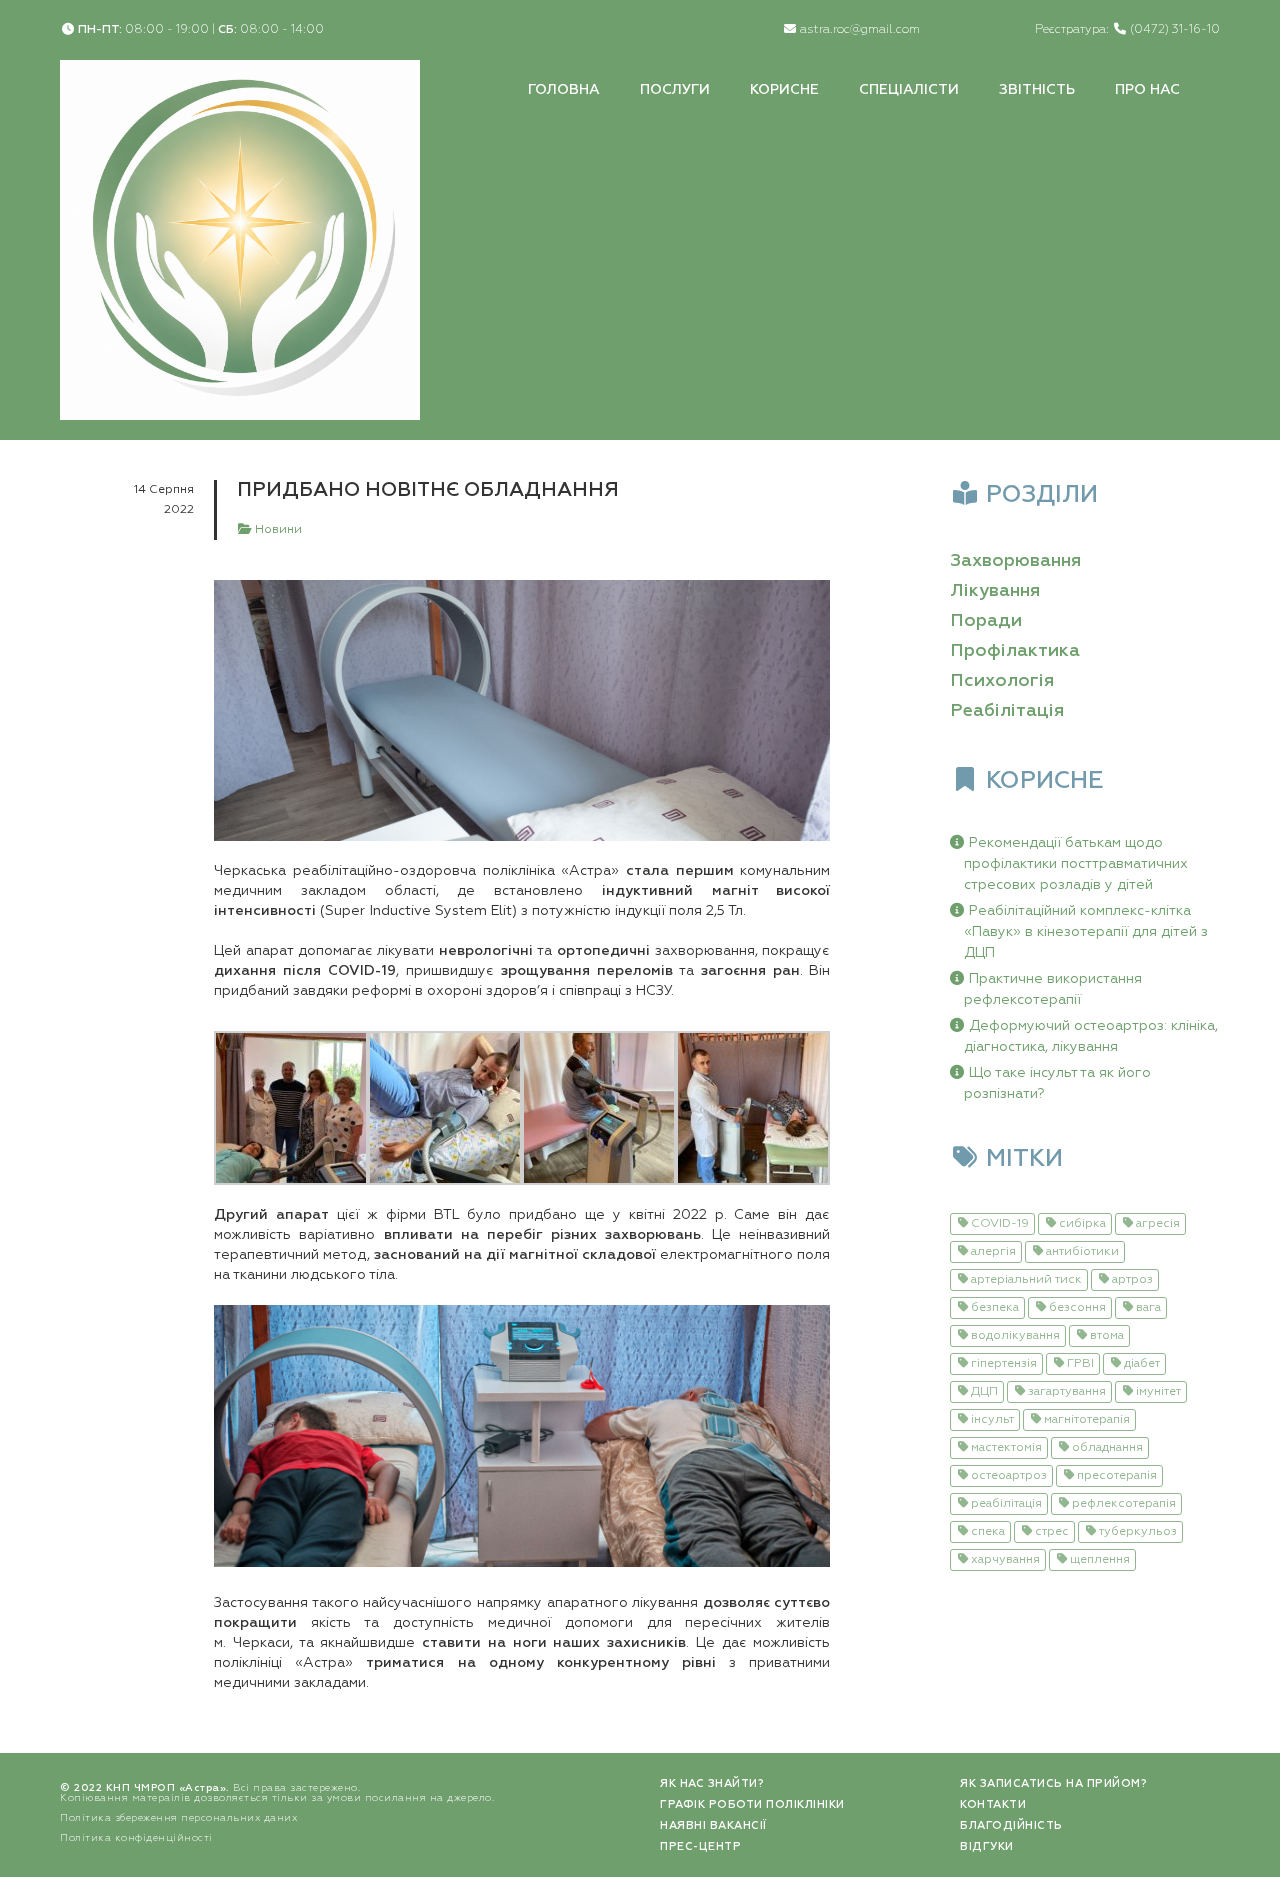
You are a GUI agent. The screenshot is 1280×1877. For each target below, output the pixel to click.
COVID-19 (1000, 1224)
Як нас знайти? (712, 1783)
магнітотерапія (1087, 1420)
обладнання (1107, 1448)
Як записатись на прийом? (1053, 1783)
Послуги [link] (675, 90)
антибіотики (1082, 1252)
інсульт (992, 1420)
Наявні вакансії (713, 1825)
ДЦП (984, 1392)
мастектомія (1006, 1448)
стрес (1052, 1532)
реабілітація (1006, 1504)
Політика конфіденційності (136, 1838)
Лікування (995, 591)
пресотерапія (1117, 1476)
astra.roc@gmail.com (860, 30)
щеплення (1100, 1560)
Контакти (993, 1804)
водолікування (1015, 1336)
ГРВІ (1080, 1364)
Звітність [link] (1037, 90)
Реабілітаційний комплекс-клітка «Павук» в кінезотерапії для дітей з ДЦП (1086, 932)
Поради (986, 621)
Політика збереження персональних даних (178, 1818)
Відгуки (987, 1846)
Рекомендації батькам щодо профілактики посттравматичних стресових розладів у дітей (1076, 864)
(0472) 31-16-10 (1175, 30)
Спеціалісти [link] (909, 90)
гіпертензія (1004, 1364)
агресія (1158, 1224)
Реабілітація (1007, 711)
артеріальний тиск (1026, 1280)
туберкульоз (1138, 1532)
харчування (1005, 1560)
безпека (995, 1308)
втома (1107, 1336)
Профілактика (1015, 651)
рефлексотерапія (1124, 1504)
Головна (564, 90)
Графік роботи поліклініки (752, 1804)
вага (1148, 1308)
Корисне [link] (784, 90)
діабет (1142, 1364)
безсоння (1077, 1308)
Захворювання (1015, 561)
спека (988, 1532)
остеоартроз (1009, 1476)
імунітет (1158, 1392)
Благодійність (1011, 1825)
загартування (1067, 1392)
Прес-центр (700, 1846)
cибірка (1082, 1224)
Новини (277, 530)
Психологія (1002, 681)
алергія (993, 1252)
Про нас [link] (1147, 90)
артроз (1132, 1280)
